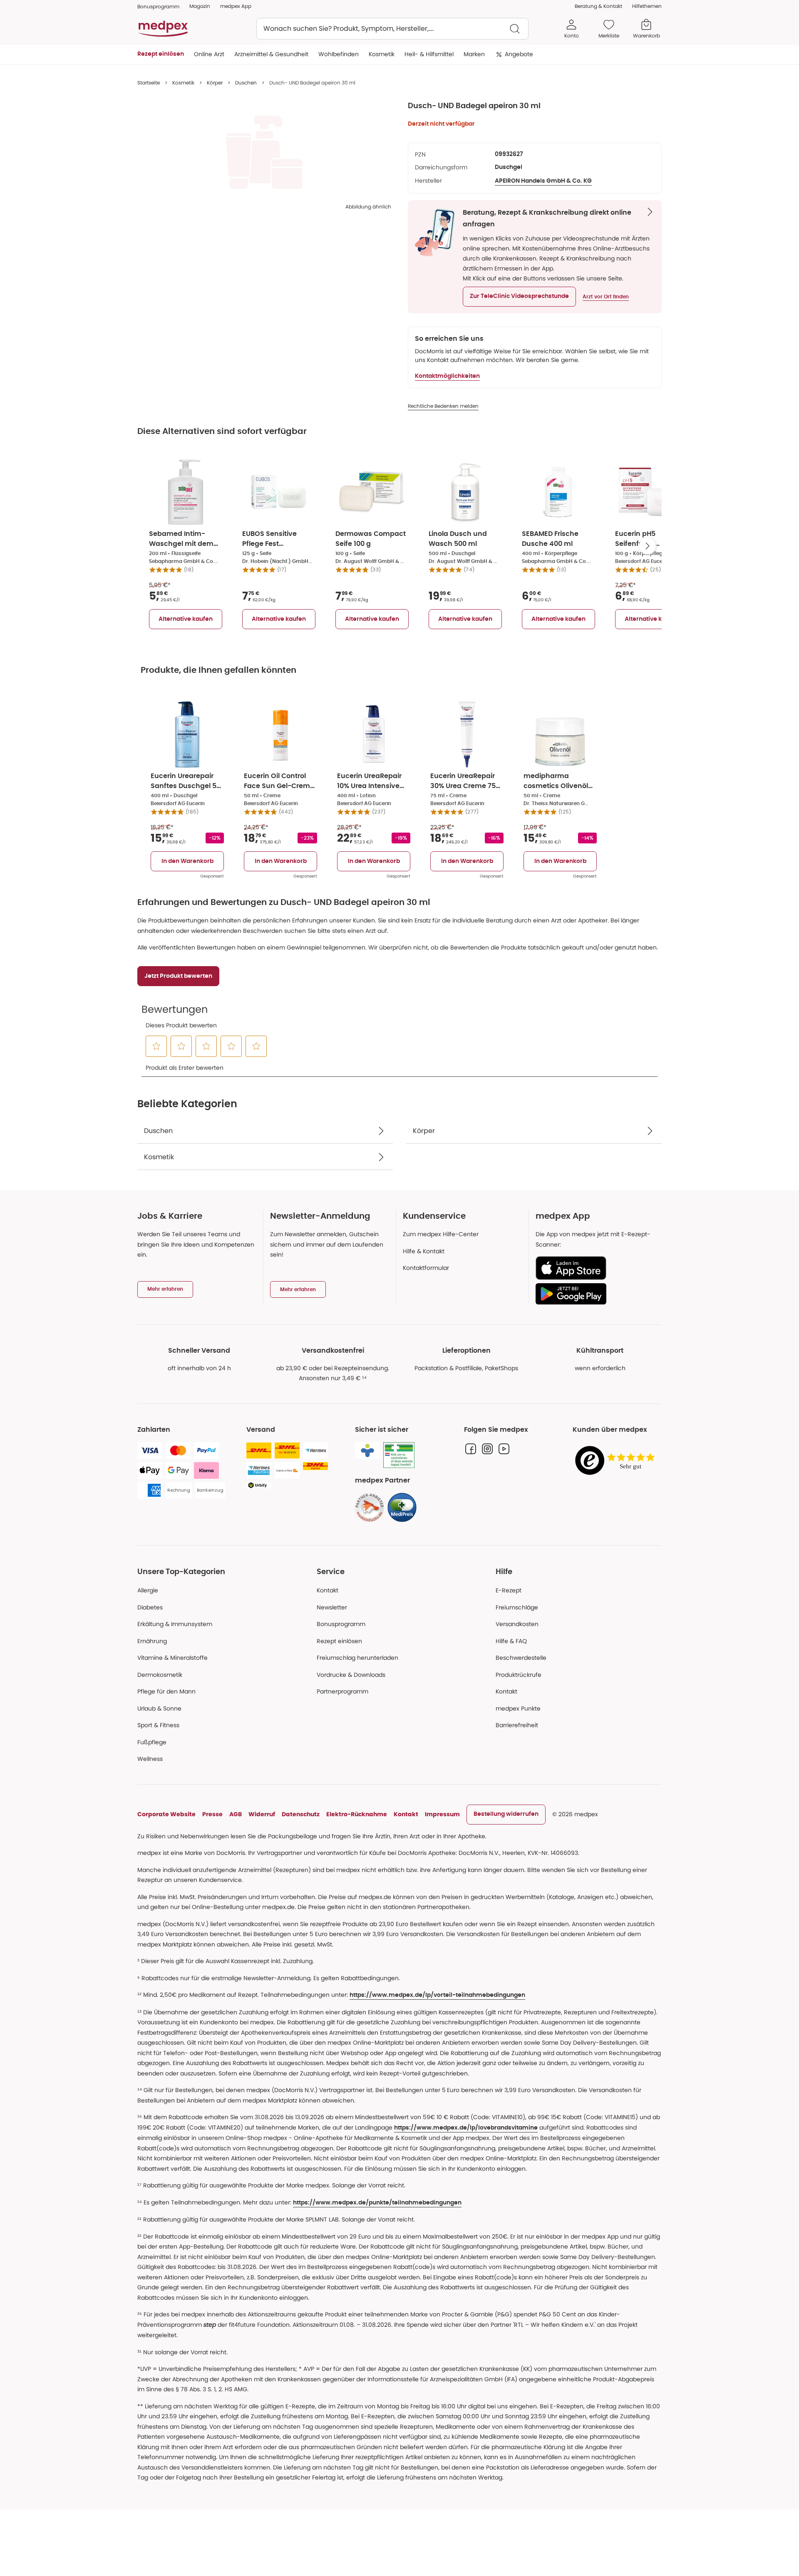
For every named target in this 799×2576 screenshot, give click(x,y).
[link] (370, 1507)
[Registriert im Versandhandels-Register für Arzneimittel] (399, 1455)
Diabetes (150, 1607)
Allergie (148, 1590)
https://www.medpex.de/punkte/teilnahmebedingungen (377, 2203)
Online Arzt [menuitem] (209, 54)
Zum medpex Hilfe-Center (441, 1234)
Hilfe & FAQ (511, 1641)
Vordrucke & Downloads (351, 1675)
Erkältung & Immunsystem (175, 1624)
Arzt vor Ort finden (606, 297)
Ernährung (152, 1641)
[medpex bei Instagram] (487, 1449)
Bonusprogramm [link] (158, 6)
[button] (519, 297)
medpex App (236, 6)
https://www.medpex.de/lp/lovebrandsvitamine (466, 2128)
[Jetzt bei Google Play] (595, 1294)
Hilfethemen (647, 6)
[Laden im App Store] (595, 1268)
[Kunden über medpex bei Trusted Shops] (617, 1461)
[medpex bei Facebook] (471, 1449)
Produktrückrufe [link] (519, 1675)
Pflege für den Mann (166, 1691)
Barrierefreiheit (517, 1725)
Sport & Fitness (158, 1725)
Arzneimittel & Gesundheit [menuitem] (271, 54)
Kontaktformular (426, 1268)
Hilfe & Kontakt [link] (424, 1251)
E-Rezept (509, 1590)
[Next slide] (648, 546)
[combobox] (392, 29)
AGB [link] (236, 1814)
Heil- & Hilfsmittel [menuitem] (429, 54)
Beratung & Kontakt (598, 6)
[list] (264, 152)
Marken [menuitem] (474, 54)
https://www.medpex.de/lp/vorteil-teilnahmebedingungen (437, 1995)
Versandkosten (517, 1624)
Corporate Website (166, 1814)
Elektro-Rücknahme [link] (357, 1814)
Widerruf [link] (262, 1814)
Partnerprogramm (342, 1691)
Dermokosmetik (160, 1675)
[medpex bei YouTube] (504, 1449)
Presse (212, 1814)
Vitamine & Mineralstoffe (172, 1658)
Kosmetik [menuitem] (382, 54)
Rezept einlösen (339, 1641)
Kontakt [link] (506, 1691)
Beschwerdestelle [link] (521, 1658)
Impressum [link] (442, 1814)
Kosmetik (183, 83)
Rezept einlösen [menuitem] (161, 54)
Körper (215, 83)
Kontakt (328, 1590)
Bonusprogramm (341, 1624)
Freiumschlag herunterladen (357, 1658)
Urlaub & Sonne (159, 1708)
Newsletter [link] (332, 1607)
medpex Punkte (518, 1708)
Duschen (246, 83)
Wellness (150, 1759)
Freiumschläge (517, 1607)
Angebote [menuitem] (519, 54)
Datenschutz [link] (301, 1814)
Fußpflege (152, 1742)
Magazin (200, 6)
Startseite (149, 83)
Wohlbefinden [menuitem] (339, 54)
